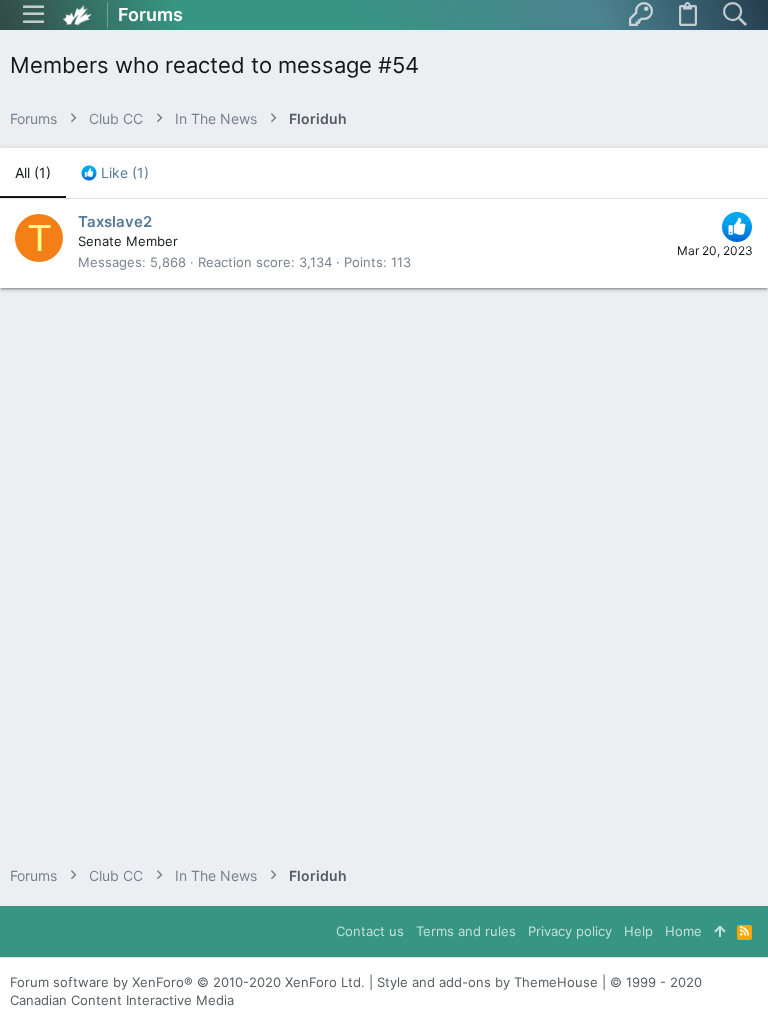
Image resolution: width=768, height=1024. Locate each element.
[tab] (115, 173)
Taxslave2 (115, 221)
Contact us (370, 931)
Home (683, 931)
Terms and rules (466, 931)
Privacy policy (570, 931)
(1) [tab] (33, 172)
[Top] (719, 931)
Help (638, 931)
